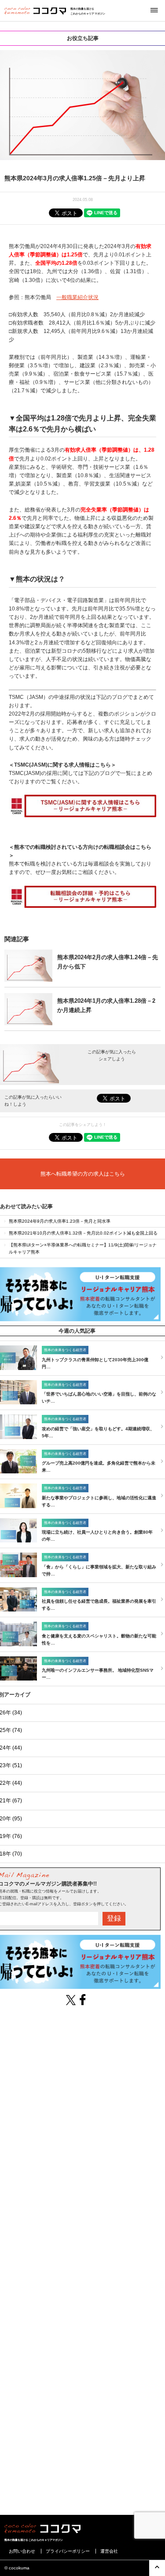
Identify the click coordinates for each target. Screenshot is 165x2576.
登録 (114, 1918)
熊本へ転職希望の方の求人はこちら (83, 1174)
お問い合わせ (22, 2551)
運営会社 (109, 2551)
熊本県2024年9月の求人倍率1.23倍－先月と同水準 (60, 1221)
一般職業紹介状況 (77, 297)
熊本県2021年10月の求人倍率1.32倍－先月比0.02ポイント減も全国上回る (83, 1233)
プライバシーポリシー (68, 2551)
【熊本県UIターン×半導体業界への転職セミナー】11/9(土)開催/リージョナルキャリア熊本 (83, 1248)
